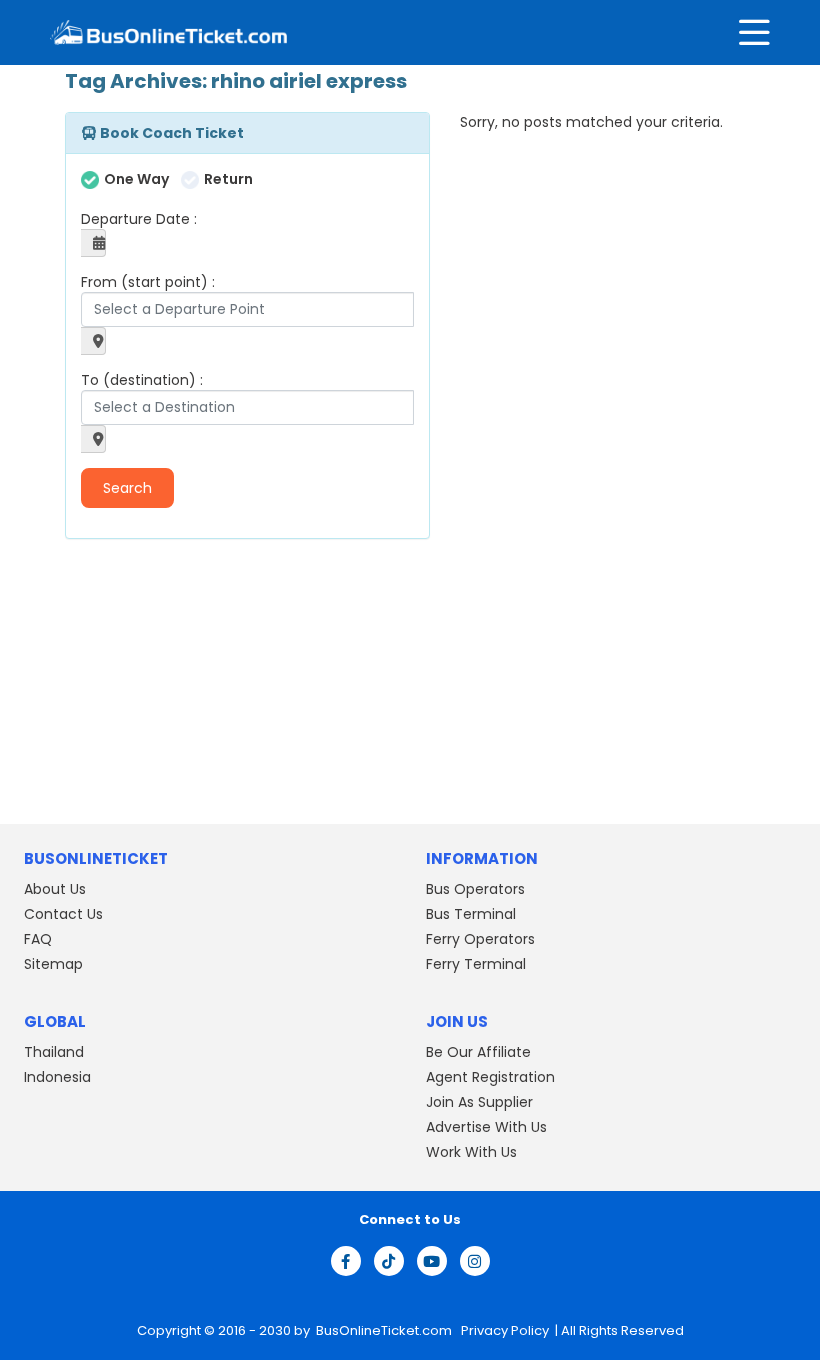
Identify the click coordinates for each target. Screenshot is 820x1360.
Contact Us (63, 914)
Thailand (54, 1052)
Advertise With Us (486, 1127)
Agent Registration (490, 1077)
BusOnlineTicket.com (385, 1330)
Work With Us (471, 1152)
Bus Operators (475, 889)
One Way (136, 179)
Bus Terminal (471, 914)
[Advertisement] (190, 684)
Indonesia (57, 1077)
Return (228, 179)
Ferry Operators (480, 939)
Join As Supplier (479, 1102)
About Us (55, 889)
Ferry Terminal (476, 964)
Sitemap (53, 964)
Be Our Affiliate (478, 1052)
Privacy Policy (503, 1330)
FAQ (38, 939)
